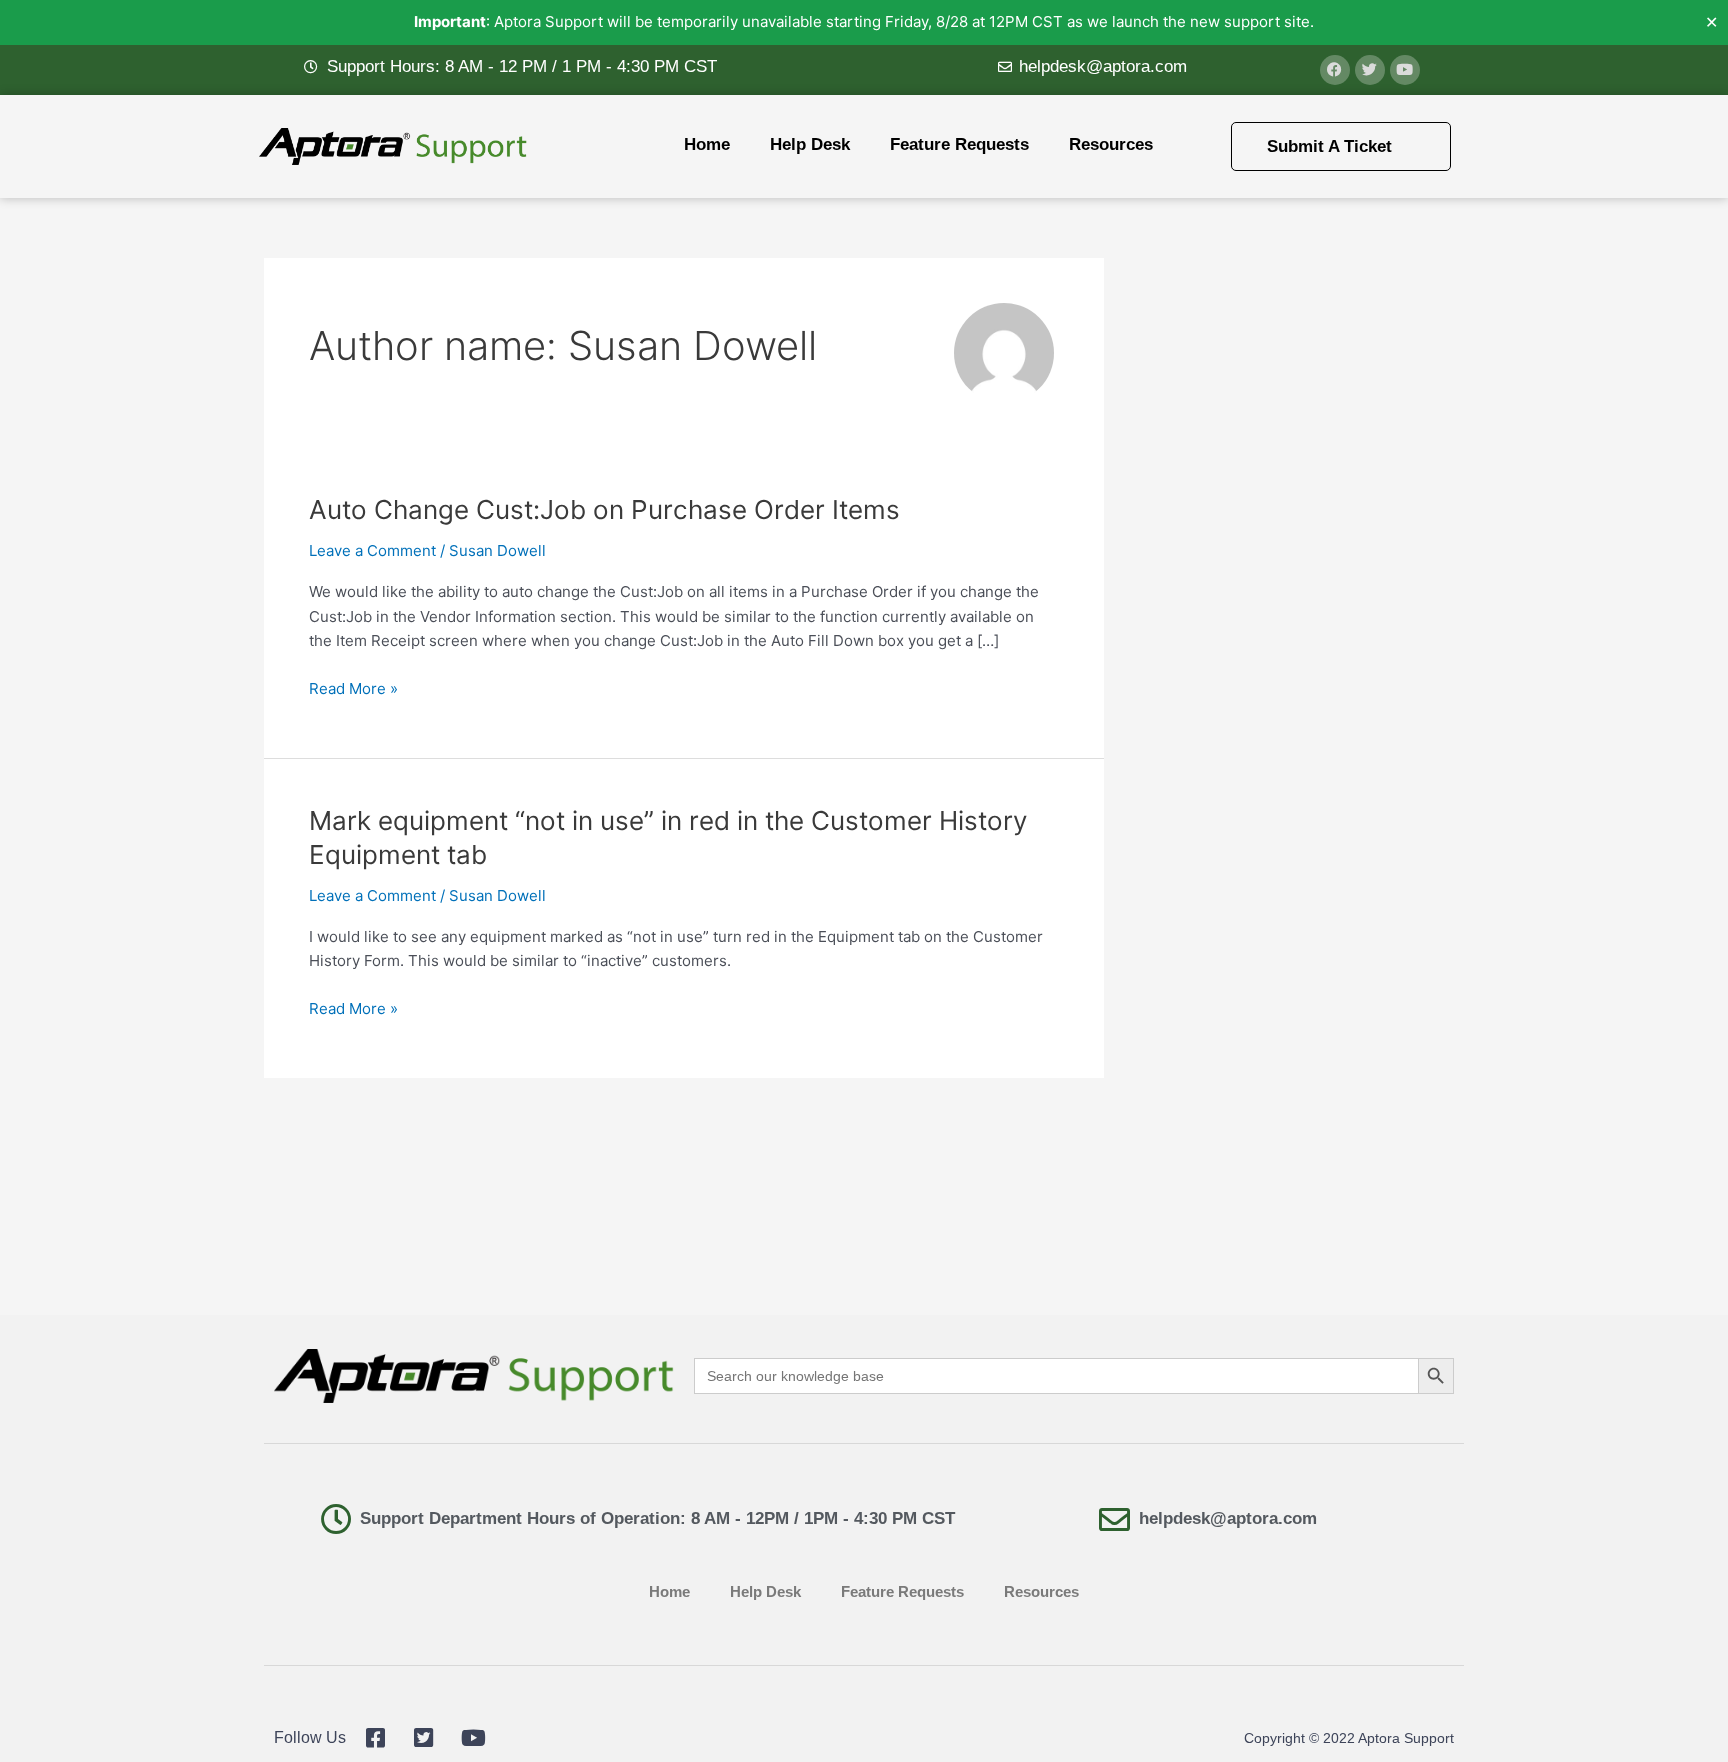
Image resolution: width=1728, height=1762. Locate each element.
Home (707, 144)
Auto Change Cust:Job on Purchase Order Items (604, 509)
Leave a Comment (372, 550)
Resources (1111, 144)
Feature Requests (959, 144)
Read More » (353, 687)
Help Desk (810, 144)
